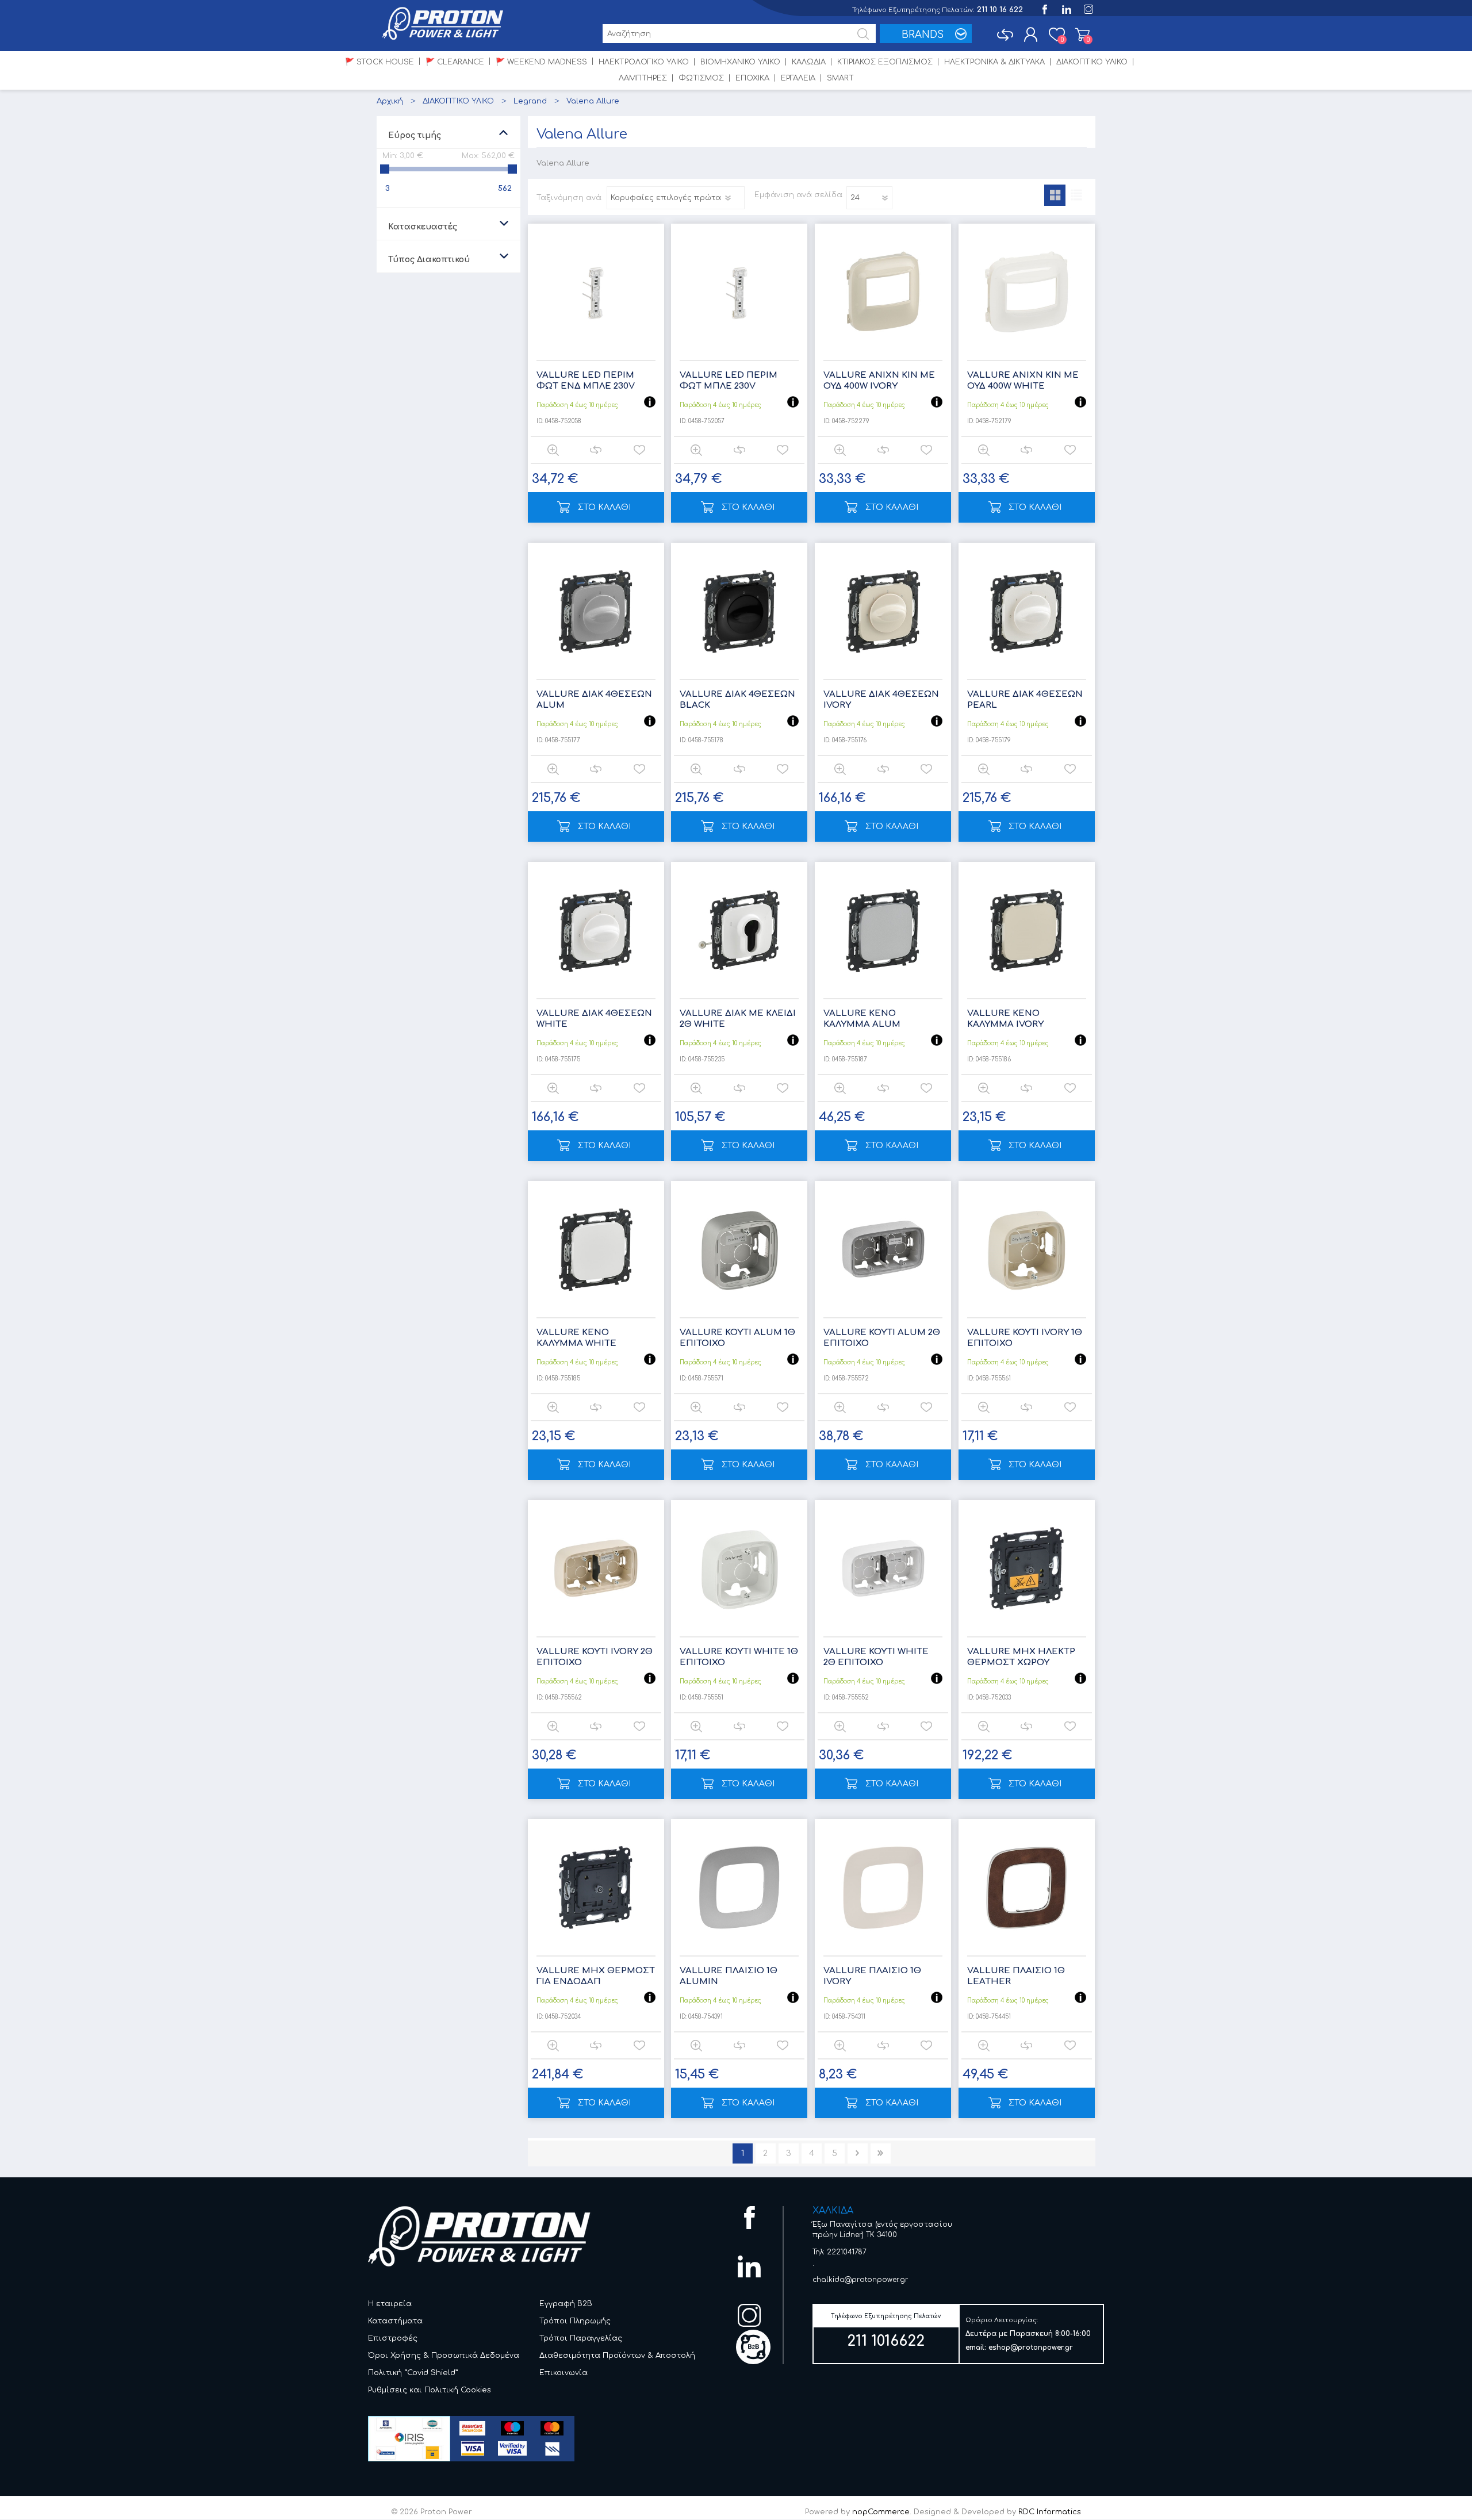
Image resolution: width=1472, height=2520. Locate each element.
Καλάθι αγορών (1082, 34)
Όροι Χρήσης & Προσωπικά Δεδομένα (444, 2356)
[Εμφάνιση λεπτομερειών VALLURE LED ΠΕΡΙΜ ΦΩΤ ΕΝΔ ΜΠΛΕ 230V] (596, 292)
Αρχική (390, 101)
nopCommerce (881, 2512)
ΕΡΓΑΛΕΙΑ (798, 78)
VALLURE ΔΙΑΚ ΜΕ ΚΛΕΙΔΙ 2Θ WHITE (738, 1019)
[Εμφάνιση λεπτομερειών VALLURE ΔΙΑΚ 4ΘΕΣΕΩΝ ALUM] (596, 611)
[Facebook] (1044, 8)
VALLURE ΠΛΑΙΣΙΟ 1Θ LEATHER (1016, 1976)
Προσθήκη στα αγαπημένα (639, 450)
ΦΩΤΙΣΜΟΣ (701, 78)
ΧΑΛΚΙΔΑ (833, 2211)
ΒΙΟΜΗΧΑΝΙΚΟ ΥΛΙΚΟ (740, 62)
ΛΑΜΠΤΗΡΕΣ (643, 78)
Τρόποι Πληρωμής (575, 2321)
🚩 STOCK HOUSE (379, 62)
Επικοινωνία (563, 2373)
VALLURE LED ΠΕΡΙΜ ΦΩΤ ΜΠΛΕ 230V (729, 381)
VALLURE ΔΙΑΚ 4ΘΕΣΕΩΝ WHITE (594, 1019)
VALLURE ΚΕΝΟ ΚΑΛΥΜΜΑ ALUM (862, 1019)
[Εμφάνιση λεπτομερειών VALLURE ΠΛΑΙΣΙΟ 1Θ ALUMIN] (739, 1887)
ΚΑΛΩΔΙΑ (809, 62)
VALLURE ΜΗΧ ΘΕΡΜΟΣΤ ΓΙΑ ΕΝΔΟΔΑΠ (596, 1976)
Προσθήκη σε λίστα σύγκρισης (595, 450)
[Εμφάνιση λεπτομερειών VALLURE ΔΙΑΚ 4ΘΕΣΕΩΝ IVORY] (883, 611)
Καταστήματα (395, 2321)
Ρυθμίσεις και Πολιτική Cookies (430, 2390)
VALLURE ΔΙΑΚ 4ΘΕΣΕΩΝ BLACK (737, 700)
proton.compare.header (1005, 34)
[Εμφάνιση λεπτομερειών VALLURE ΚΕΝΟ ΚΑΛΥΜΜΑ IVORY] (1027, 930)
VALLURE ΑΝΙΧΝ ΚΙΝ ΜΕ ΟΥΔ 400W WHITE (1023, 381)
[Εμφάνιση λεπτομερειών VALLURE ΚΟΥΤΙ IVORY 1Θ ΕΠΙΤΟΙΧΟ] (1027, 1249)
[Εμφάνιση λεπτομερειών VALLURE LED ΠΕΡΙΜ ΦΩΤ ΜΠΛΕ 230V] (739, 292)
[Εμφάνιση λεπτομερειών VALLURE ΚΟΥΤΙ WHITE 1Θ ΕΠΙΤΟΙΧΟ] (739, 1568)
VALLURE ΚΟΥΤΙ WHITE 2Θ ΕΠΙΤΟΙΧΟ (876, 1657)
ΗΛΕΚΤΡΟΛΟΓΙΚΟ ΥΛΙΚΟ (644, 62)
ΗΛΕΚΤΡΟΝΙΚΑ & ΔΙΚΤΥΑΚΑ (994, 62)
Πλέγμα (1055, 195)
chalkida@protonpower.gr (860, 2280)
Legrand (530, 101)
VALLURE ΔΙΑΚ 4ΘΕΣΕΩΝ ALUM (594, 700)
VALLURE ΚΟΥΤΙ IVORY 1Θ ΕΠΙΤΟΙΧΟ (1025, 1338)
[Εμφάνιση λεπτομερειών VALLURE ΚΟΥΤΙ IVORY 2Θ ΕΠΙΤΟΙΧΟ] (596, 1568)
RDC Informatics (1050, 2512)
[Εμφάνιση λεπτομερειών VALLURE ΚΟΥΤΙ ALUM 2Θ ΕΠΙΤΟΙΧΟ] (883, 1249)
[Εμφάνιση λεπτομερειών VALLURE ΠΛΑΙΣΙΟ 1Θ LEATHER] (1027, 1887)
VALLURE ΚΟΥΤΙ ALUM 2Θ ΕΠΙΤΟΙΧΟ (882, 1338)
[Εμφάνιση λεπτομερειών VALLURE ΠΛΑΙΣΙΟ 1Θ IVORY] (883, 1887)
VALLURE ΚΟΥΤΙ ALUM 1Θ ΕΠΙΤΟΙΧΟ (737, 1338)
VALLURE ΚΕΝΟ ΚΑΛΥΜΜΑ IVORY (1005, 1019)
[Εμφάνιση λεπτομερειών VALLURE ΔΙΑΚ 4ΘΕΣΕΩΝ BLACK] (739, 611)
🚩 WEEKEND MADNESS (541, 62)
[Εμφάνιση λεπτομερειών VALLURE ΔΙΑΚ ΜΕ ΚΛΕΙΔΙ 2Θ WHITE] (739, 930)
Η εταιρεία (390, 2304)
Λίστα (1076, 195)
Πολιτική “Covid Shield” (413, 2373)
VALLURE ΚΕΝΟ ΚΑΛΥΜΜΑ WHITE (576, 1338)
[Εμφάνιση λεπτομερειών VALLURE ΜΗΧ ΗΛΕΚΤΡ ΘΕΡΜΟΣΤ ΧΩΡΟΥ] (1027, 1568)
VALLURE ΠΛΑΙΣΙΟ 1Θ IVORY (872, 1976)
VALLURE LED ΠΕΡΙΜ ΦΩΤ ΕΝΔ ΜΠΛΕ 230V (586, 381)
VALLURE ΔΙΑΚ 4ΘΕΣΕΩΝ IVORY (881, 700)
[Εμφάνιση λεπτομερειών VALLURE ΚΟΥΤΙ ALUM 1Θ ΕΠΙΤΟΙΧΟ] (739, 1249)
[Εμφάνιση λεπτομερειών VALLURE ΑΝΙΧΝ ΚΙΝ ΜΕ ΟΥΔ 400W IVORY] (883, 292)
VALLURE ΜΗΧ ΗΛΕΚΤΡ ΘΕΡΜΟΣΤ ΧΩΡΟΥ (1021, 1657)
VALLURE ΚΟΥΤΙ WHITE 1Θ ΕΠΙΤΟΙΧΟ (739, 1657)
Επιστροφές (393, 2338)
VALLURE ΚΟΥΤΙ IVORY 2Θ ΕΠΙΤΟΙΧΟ (595, 1657)
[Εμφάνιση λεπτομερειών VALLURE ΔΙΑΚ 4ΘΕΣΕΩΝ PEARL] (1027, 611)
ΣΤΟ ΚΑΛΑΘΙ (604, 507)
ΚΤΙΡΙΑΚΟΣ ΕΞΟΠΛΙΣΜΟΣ (885, 62)
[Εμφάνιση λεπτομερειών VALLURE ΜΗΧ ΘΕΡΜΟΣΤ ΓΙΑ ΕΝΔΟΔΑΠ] (596, 1887)
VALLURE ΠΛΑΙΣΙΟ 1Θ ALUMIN (729, 1976)
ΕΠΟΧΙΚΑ (752, 78)
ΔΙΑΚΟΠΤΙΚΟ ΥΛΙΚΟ (1092, 62)
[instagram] (1088, 8)
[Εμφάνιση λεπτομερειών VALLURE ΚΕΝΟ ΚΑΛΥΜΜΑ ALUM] (883, 930)
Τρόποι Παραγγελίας (581, 2338)
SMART (840, 78)
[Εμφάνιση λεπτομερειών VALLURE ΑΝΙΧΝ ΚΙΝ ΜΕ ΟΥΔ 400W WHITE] (1027, 292)
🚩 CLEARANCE (455, 62)
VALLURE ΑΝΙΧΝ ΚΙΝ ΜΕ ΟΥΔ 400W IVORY (879, 381)
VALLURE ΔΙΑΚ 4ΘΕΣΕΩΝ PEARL (1025, 700)
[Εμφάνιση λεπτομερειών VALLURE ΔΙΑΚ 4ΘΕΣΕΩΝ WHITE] (596, 930)
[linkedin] (1066, 8)
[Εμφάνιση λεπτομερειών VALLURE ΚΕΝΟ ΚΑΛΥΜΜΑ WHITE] (596, 1249)
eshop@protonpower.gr (1031, 2348)
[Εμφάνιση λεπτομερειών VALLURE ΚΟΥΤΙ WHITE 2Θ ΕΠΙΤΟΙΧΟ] (883, 1568)
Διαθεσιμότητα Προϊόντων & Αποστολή (617, 2356)
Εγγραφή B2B (566, 2304)
